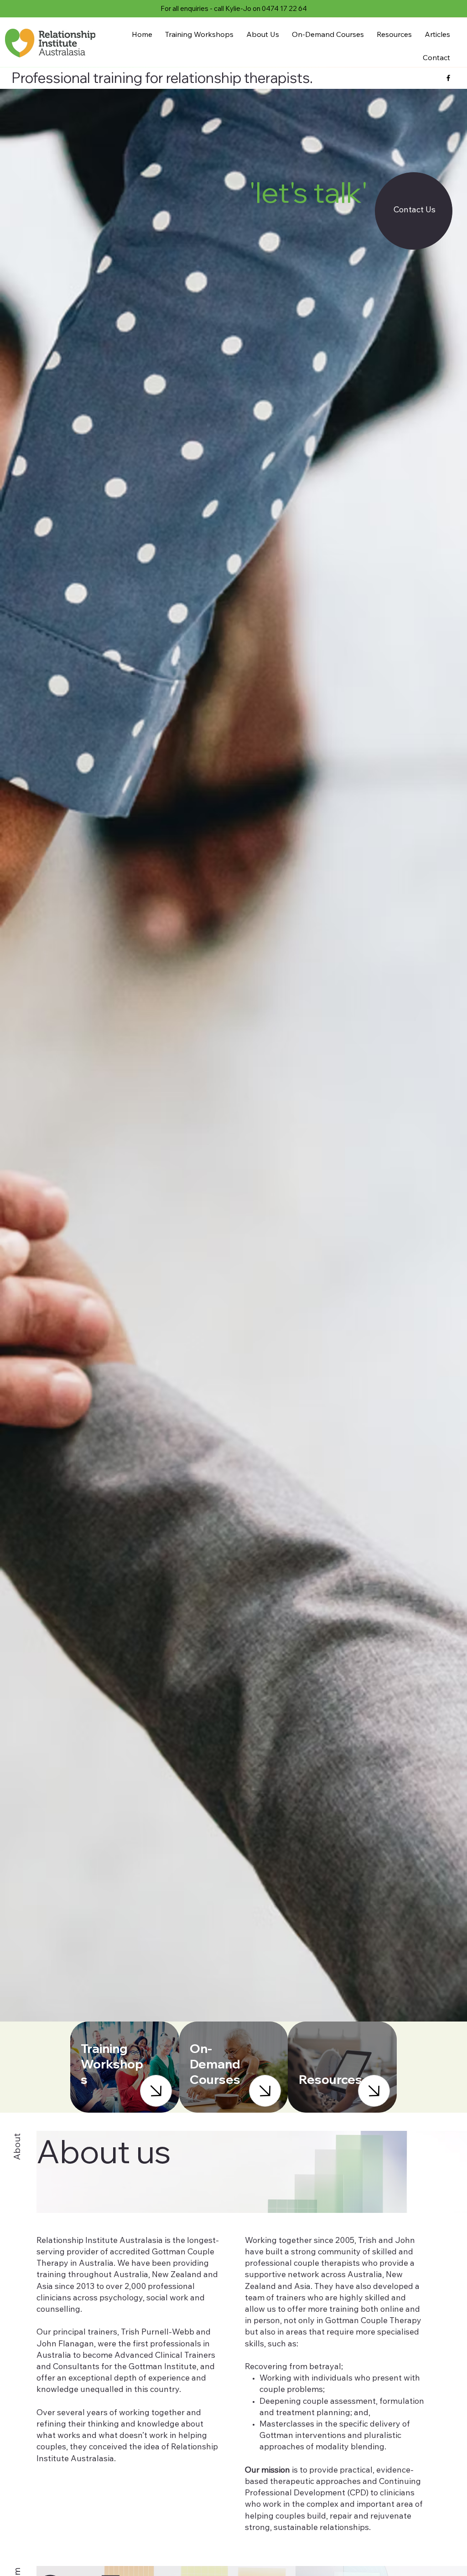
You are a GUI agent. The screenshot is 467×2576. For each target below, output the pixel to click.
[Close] (156, 2091)
